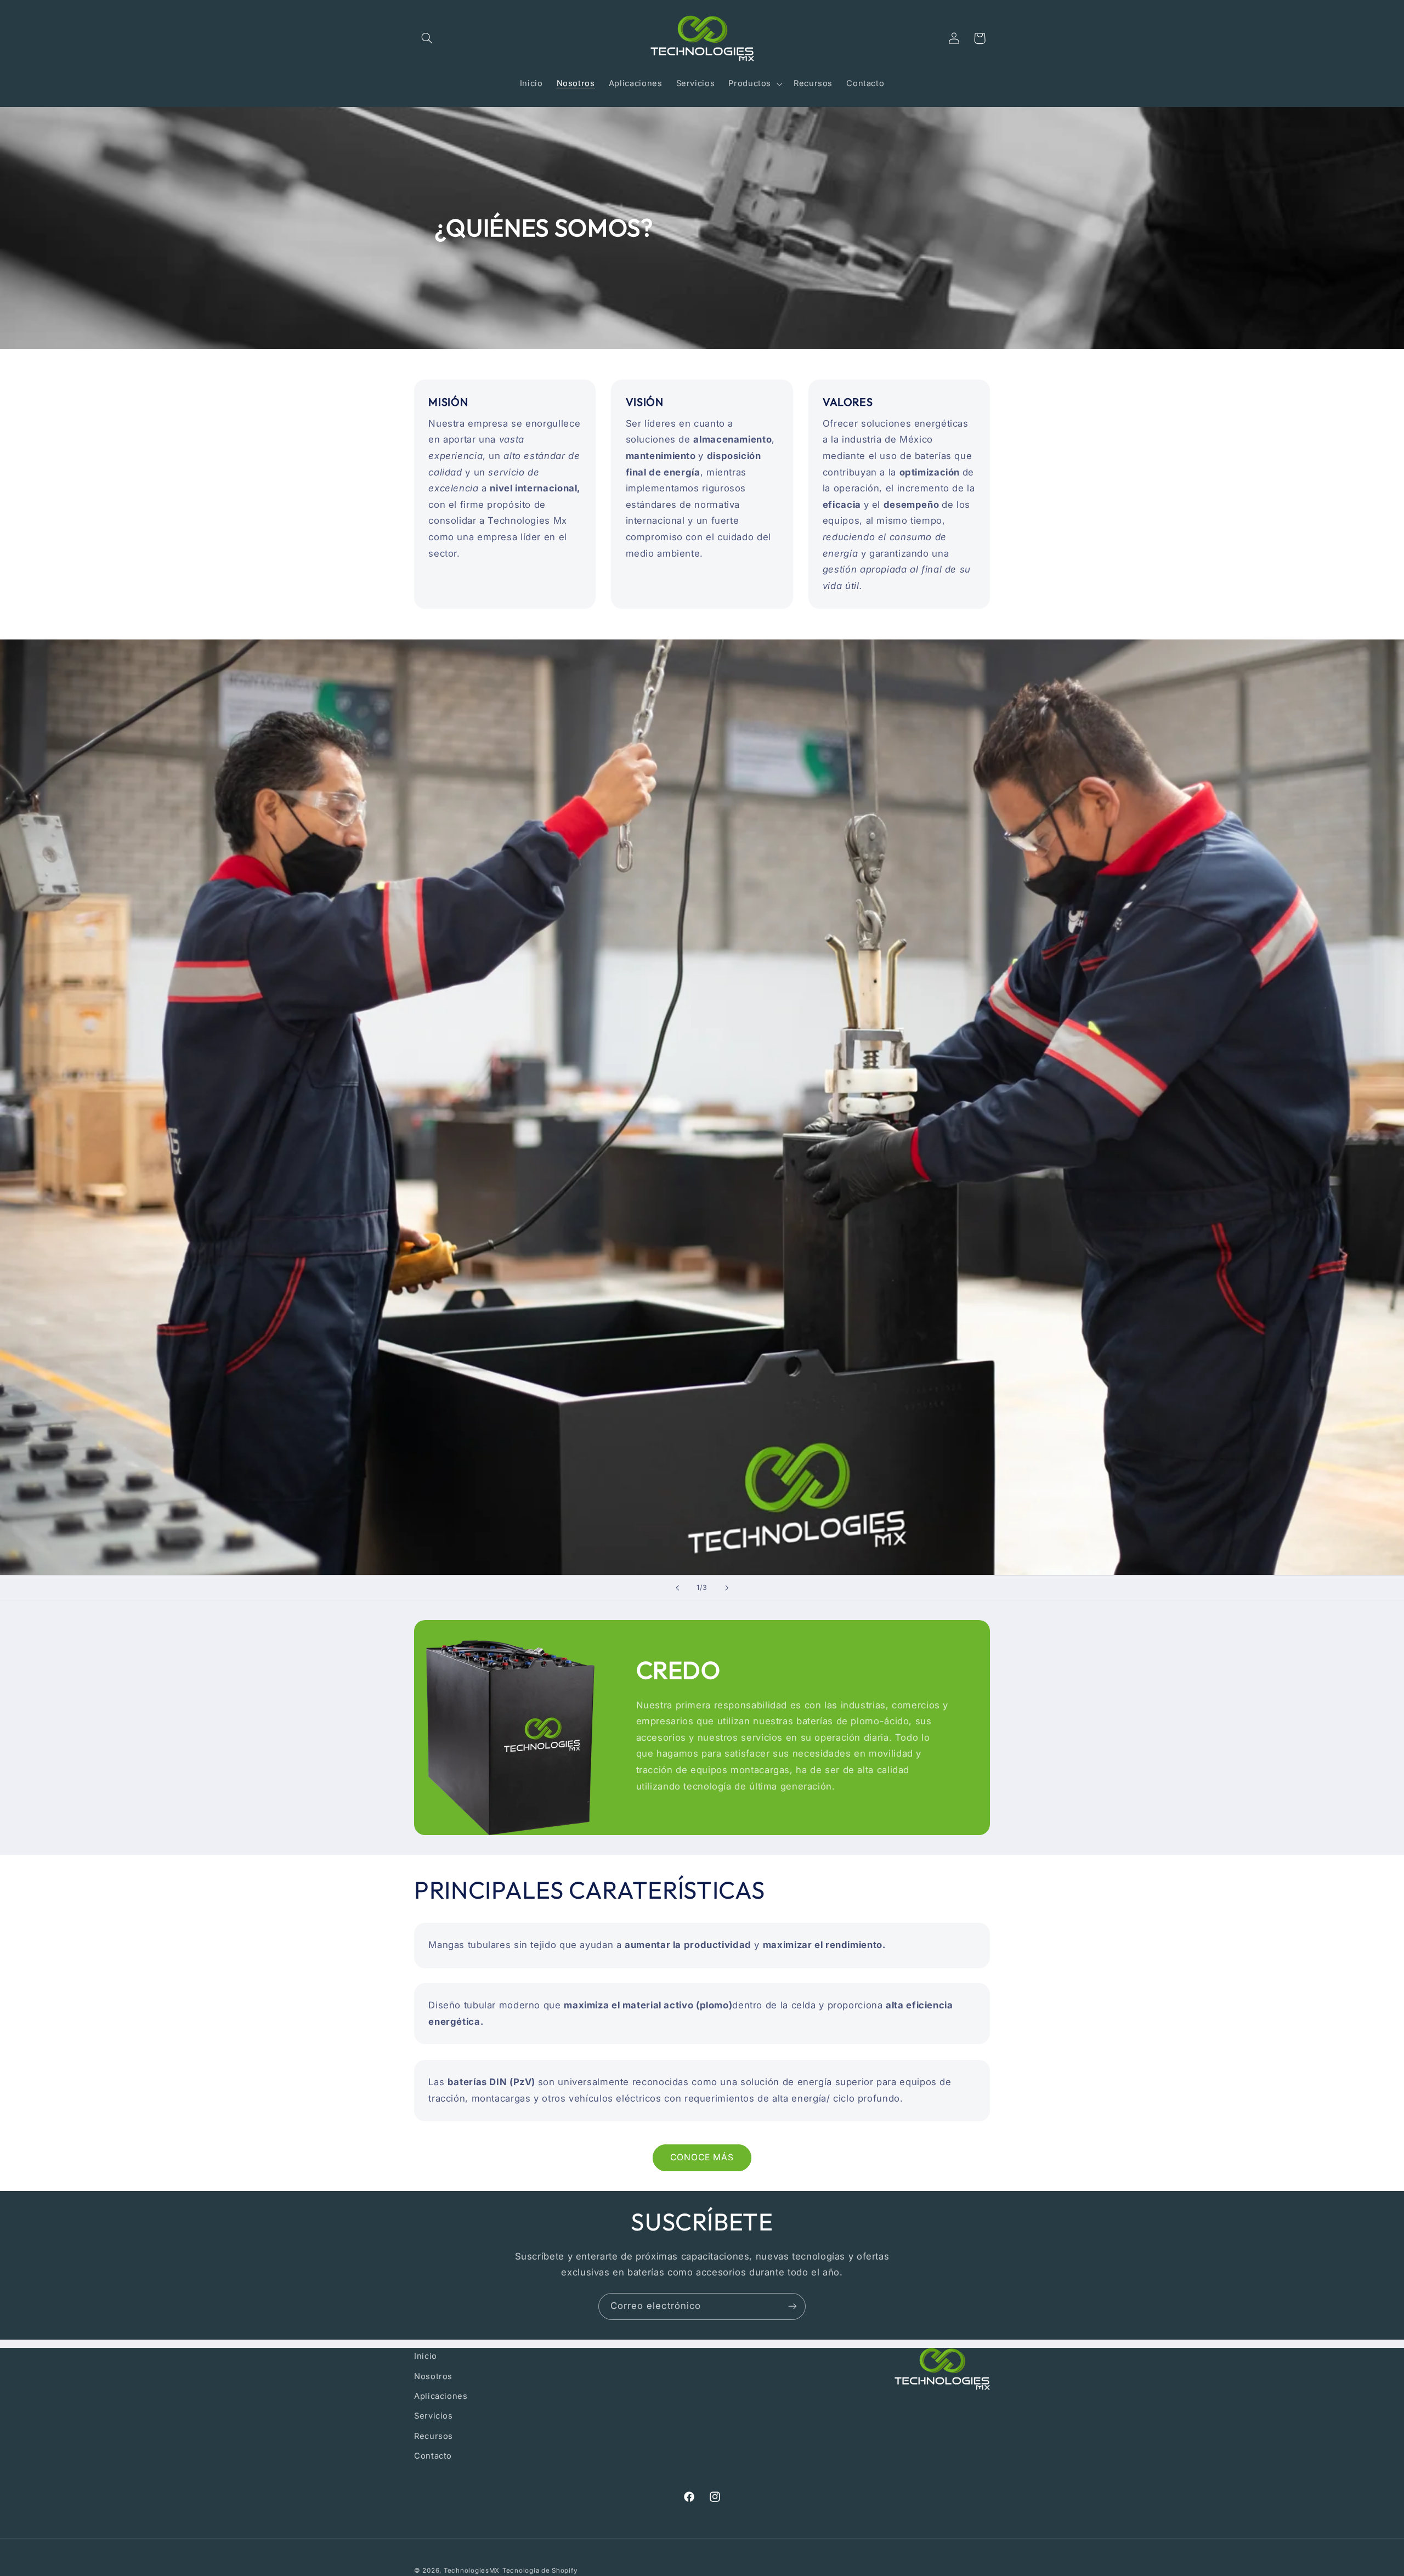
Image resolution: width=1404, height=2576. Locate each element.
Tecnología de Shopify (540, 2570)
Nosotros (433, 2376)
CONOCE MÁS (702, 2157)
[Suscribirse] (792, 2306)
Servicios (434, 2416)
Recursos (434, 2436)
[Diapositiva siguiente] (727, 1588)
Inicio (426, 2356)
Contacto (433, 2456)
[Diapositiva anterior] (677, 1588)
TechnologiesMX (472, 2570)
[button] (427, 38)
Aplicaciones (441, 2396)
